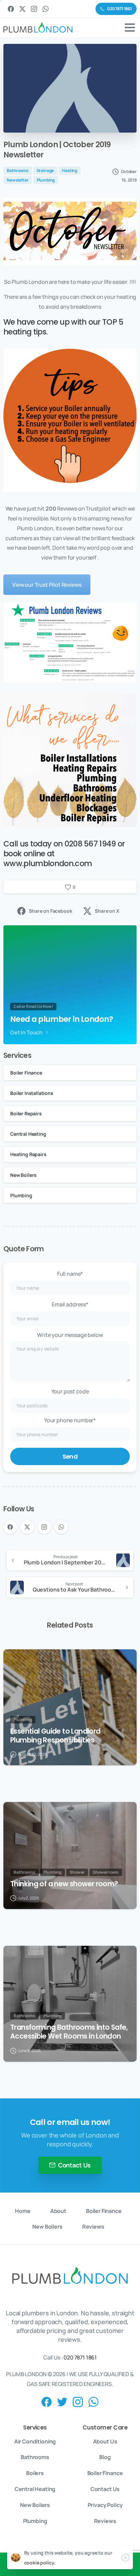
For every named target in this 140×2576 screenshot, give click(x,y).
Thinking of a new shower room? (64, 1884)
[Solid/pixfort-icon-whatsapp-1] (93, 2401)
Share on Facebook (50, 911)
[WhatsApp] (46, 9)
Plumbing (21, 1195)
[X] (22, 9)
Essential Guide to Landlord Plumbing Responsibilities (55, 1736)
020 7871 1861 (80, 2357)
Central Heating (28, 1134)
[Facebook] (11, 9)
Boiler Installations (32, 1093)
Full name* (70, 1274)
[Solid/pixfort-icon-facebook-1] (47, 2401)
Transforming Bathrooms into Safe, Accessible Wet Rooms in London (69, 2032)
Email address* (70, 1304)
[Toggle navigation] (130, 28)
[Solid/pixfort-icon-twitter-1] (62, 2401)
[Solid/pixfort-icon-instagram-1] (78, 2401)
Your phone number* (70, 1420)
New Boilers (23, 1175)
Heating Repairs (28, 1154)
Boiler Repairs (26, 1113)
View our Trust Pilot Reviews (47, 585)
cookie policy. (40, 2563)
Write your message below (70, 1335)
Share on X (107, 911)
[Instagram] (34, 9)
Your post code (70, 1391)
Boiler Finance (26, 1073)
